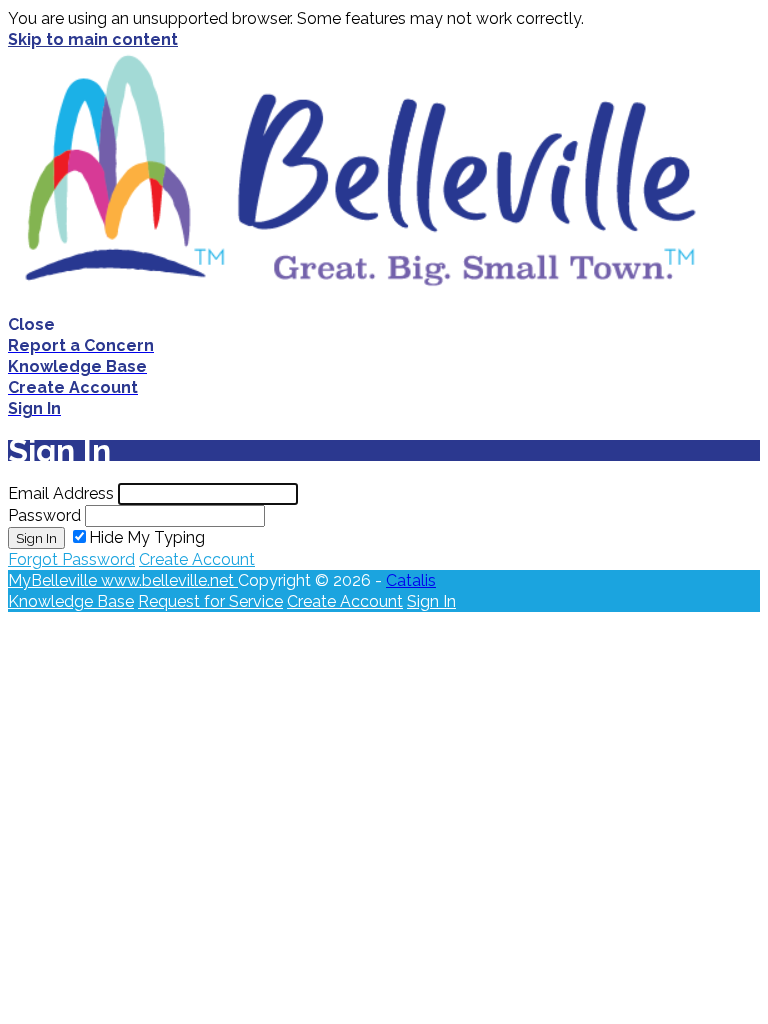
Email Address (61, 493)
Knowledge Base (71, 601)
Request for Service (210, 601)
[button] (384, 324)
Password (44, 515)
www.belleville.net (169, 580)
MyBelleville (54, 580)
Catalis (411, 580)
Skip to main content (93, 39)
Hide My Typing (147, 537)
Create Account (197, 559)
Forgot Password (71, 559)
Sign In (36, 538)
